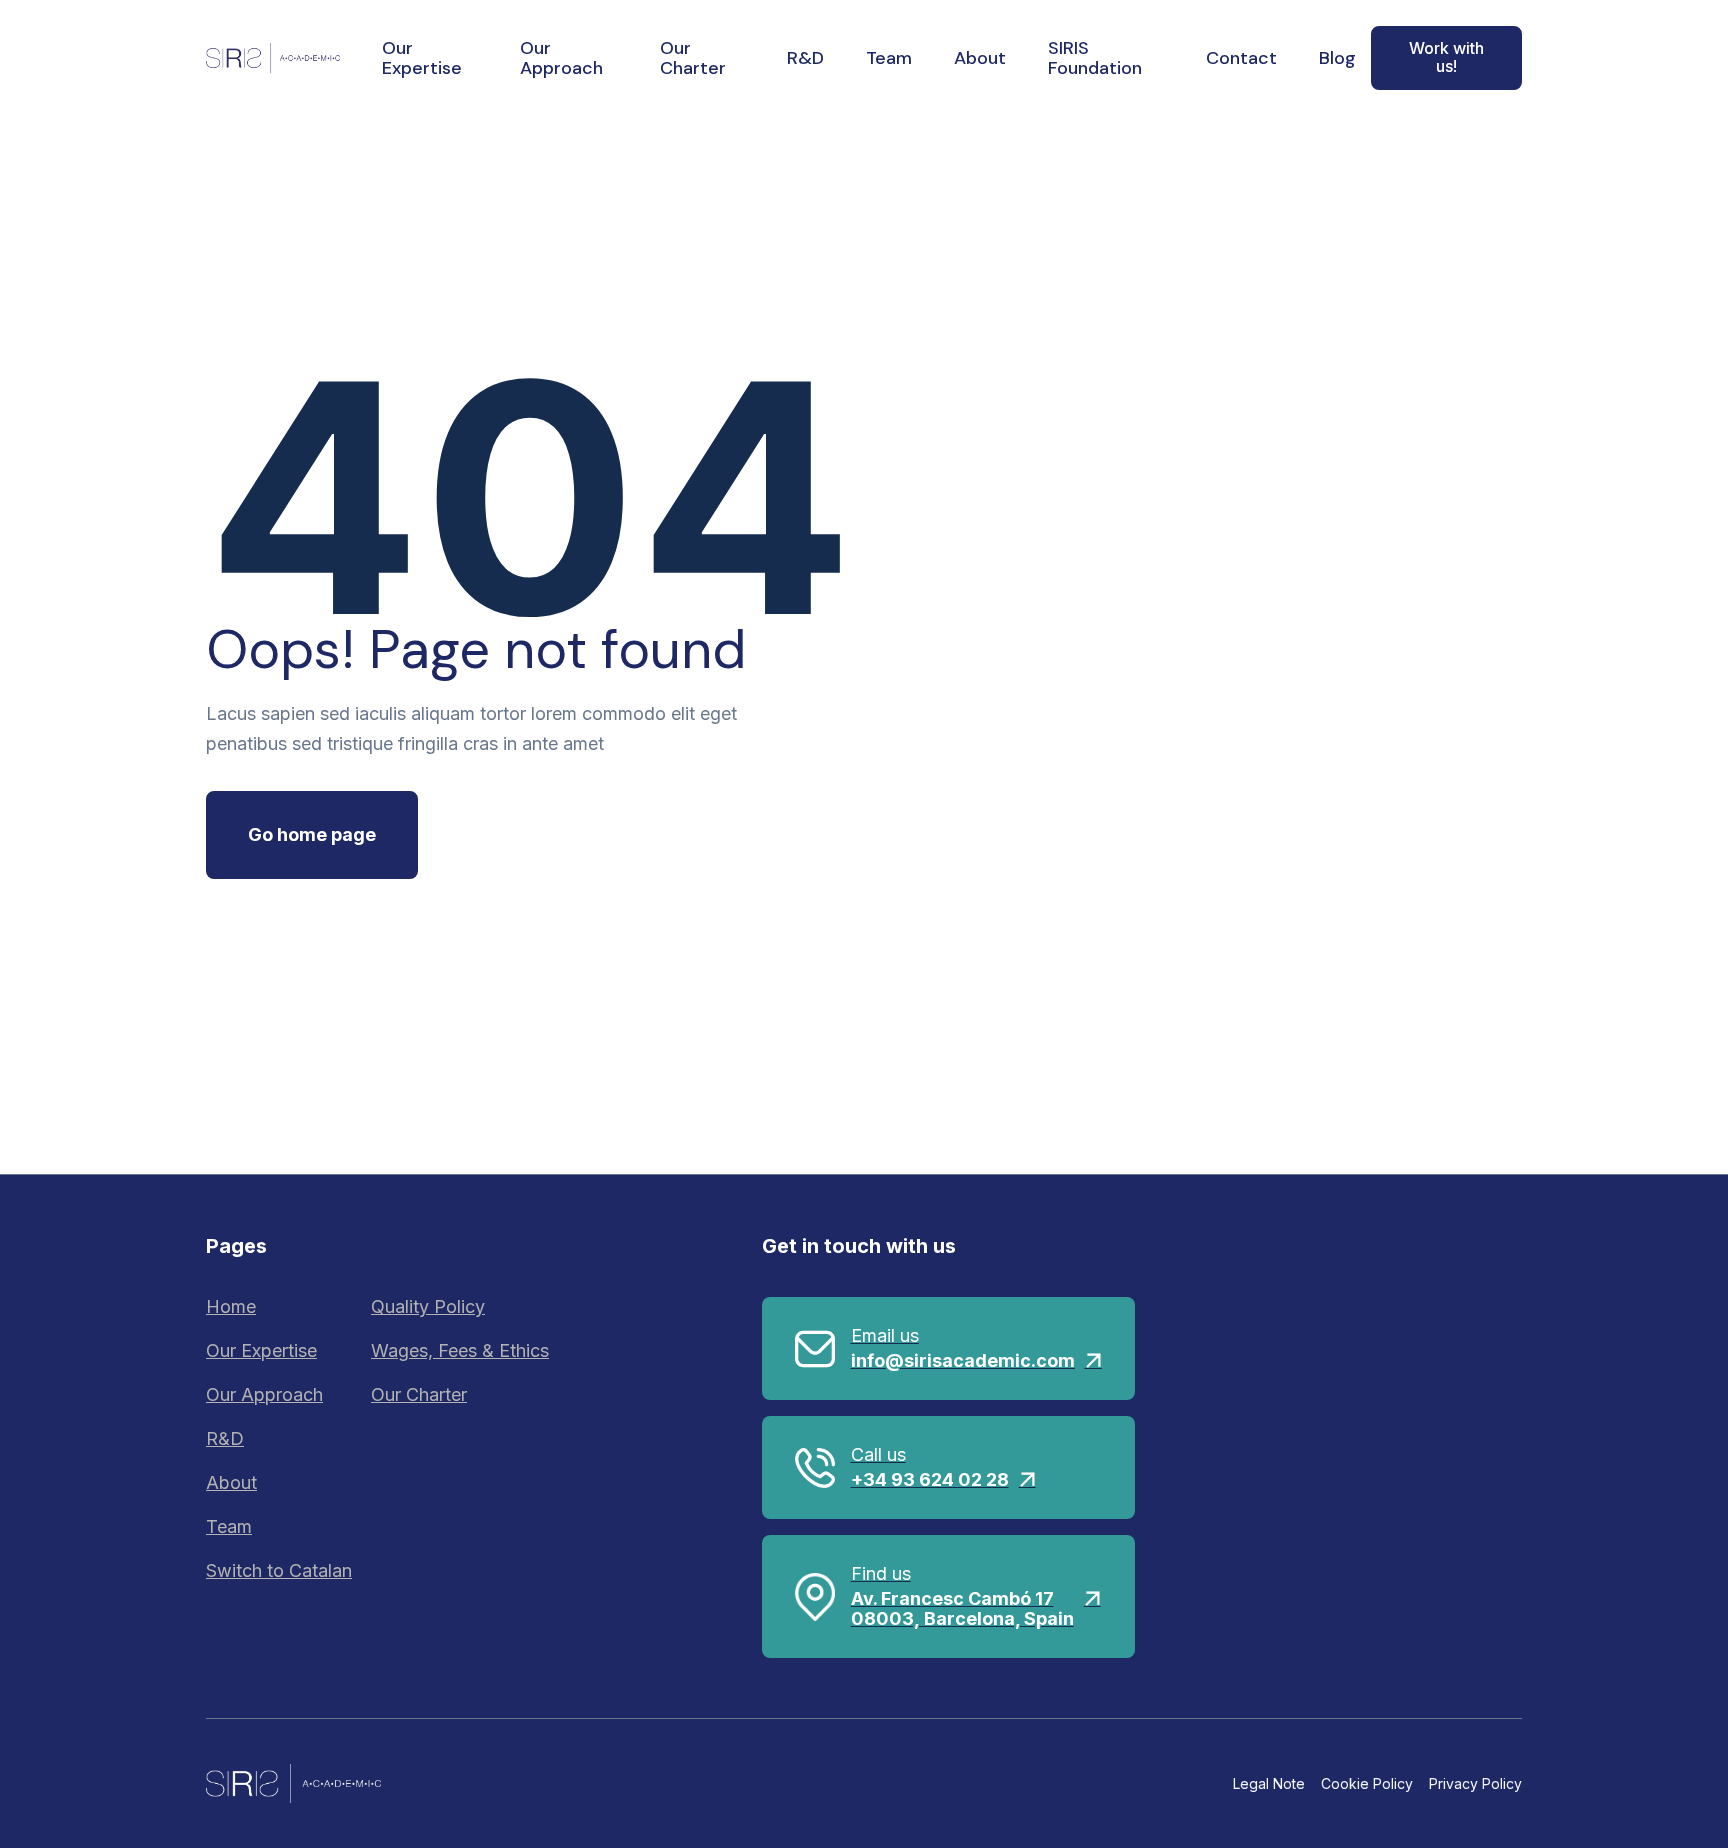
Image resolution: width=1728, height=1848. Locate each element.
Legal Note (1269, 1783)
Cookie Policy (1367, 1783)
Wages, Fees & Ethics (460, 1350)
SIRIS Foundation (1095, 58)
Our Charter (693, 58)
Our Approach (561, 58)
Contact (1241, 58)
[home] (273, 57)
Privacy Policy (1475, 1783)
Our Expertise (422, 58)
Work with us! (1446, 57)
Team (889, 58)
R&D (805, 58)
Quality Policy (428, 1306)
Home (231, 1306)
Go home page (312, 834)
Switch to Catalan (279, 1570)
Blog (1337, 58)
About (980, 58)
